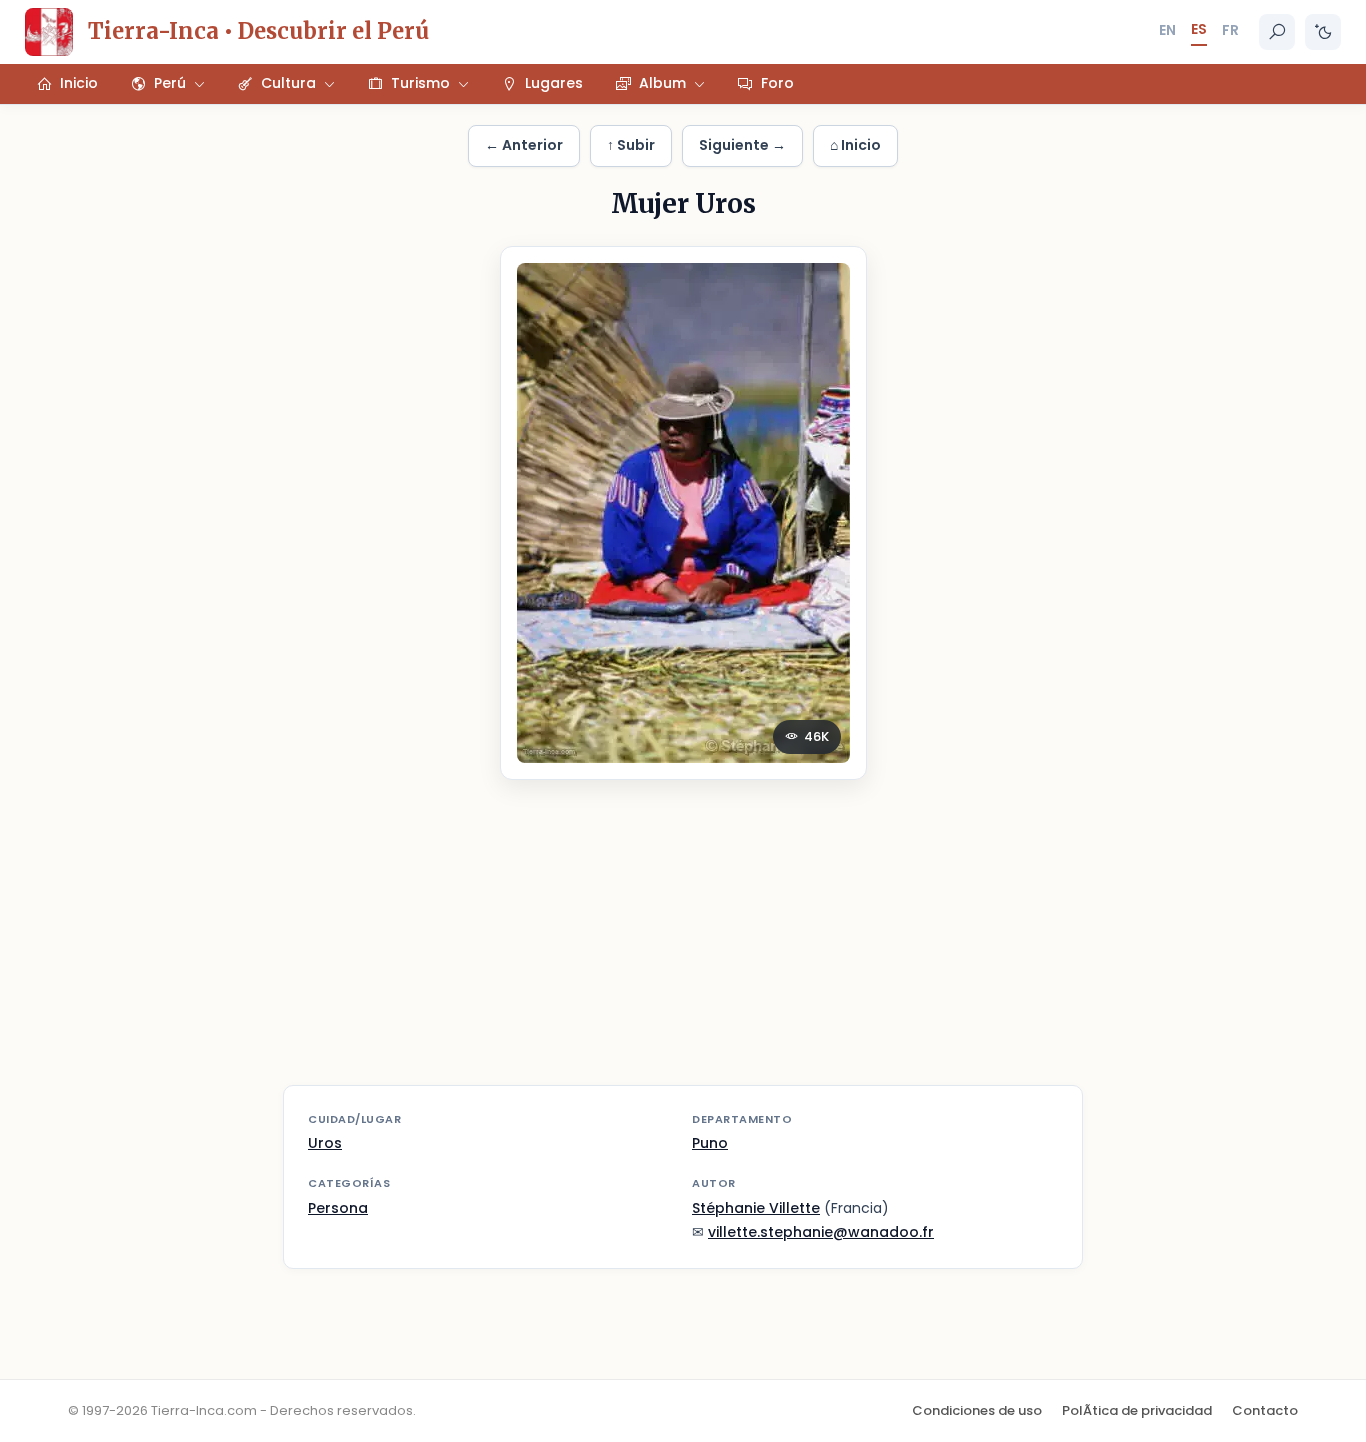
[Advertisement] (683, 945)
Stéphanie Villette (756, 1208)
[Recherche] (1277, 32)
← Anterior (524, 145)
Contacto (1265, 1410)
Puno (710, 1143)
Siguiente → (742, 145)
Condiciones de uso (977, 1410)
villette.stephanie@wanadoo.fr (821, 1232)
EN (1167, 30)
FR (1230, 30)
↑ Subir (631, 145)
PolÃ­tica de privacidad (1137, 1410)
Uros (325, 1143)
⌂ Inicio (855, 145)
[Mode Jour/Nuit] (1323, 32)
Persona (338, 1208)
